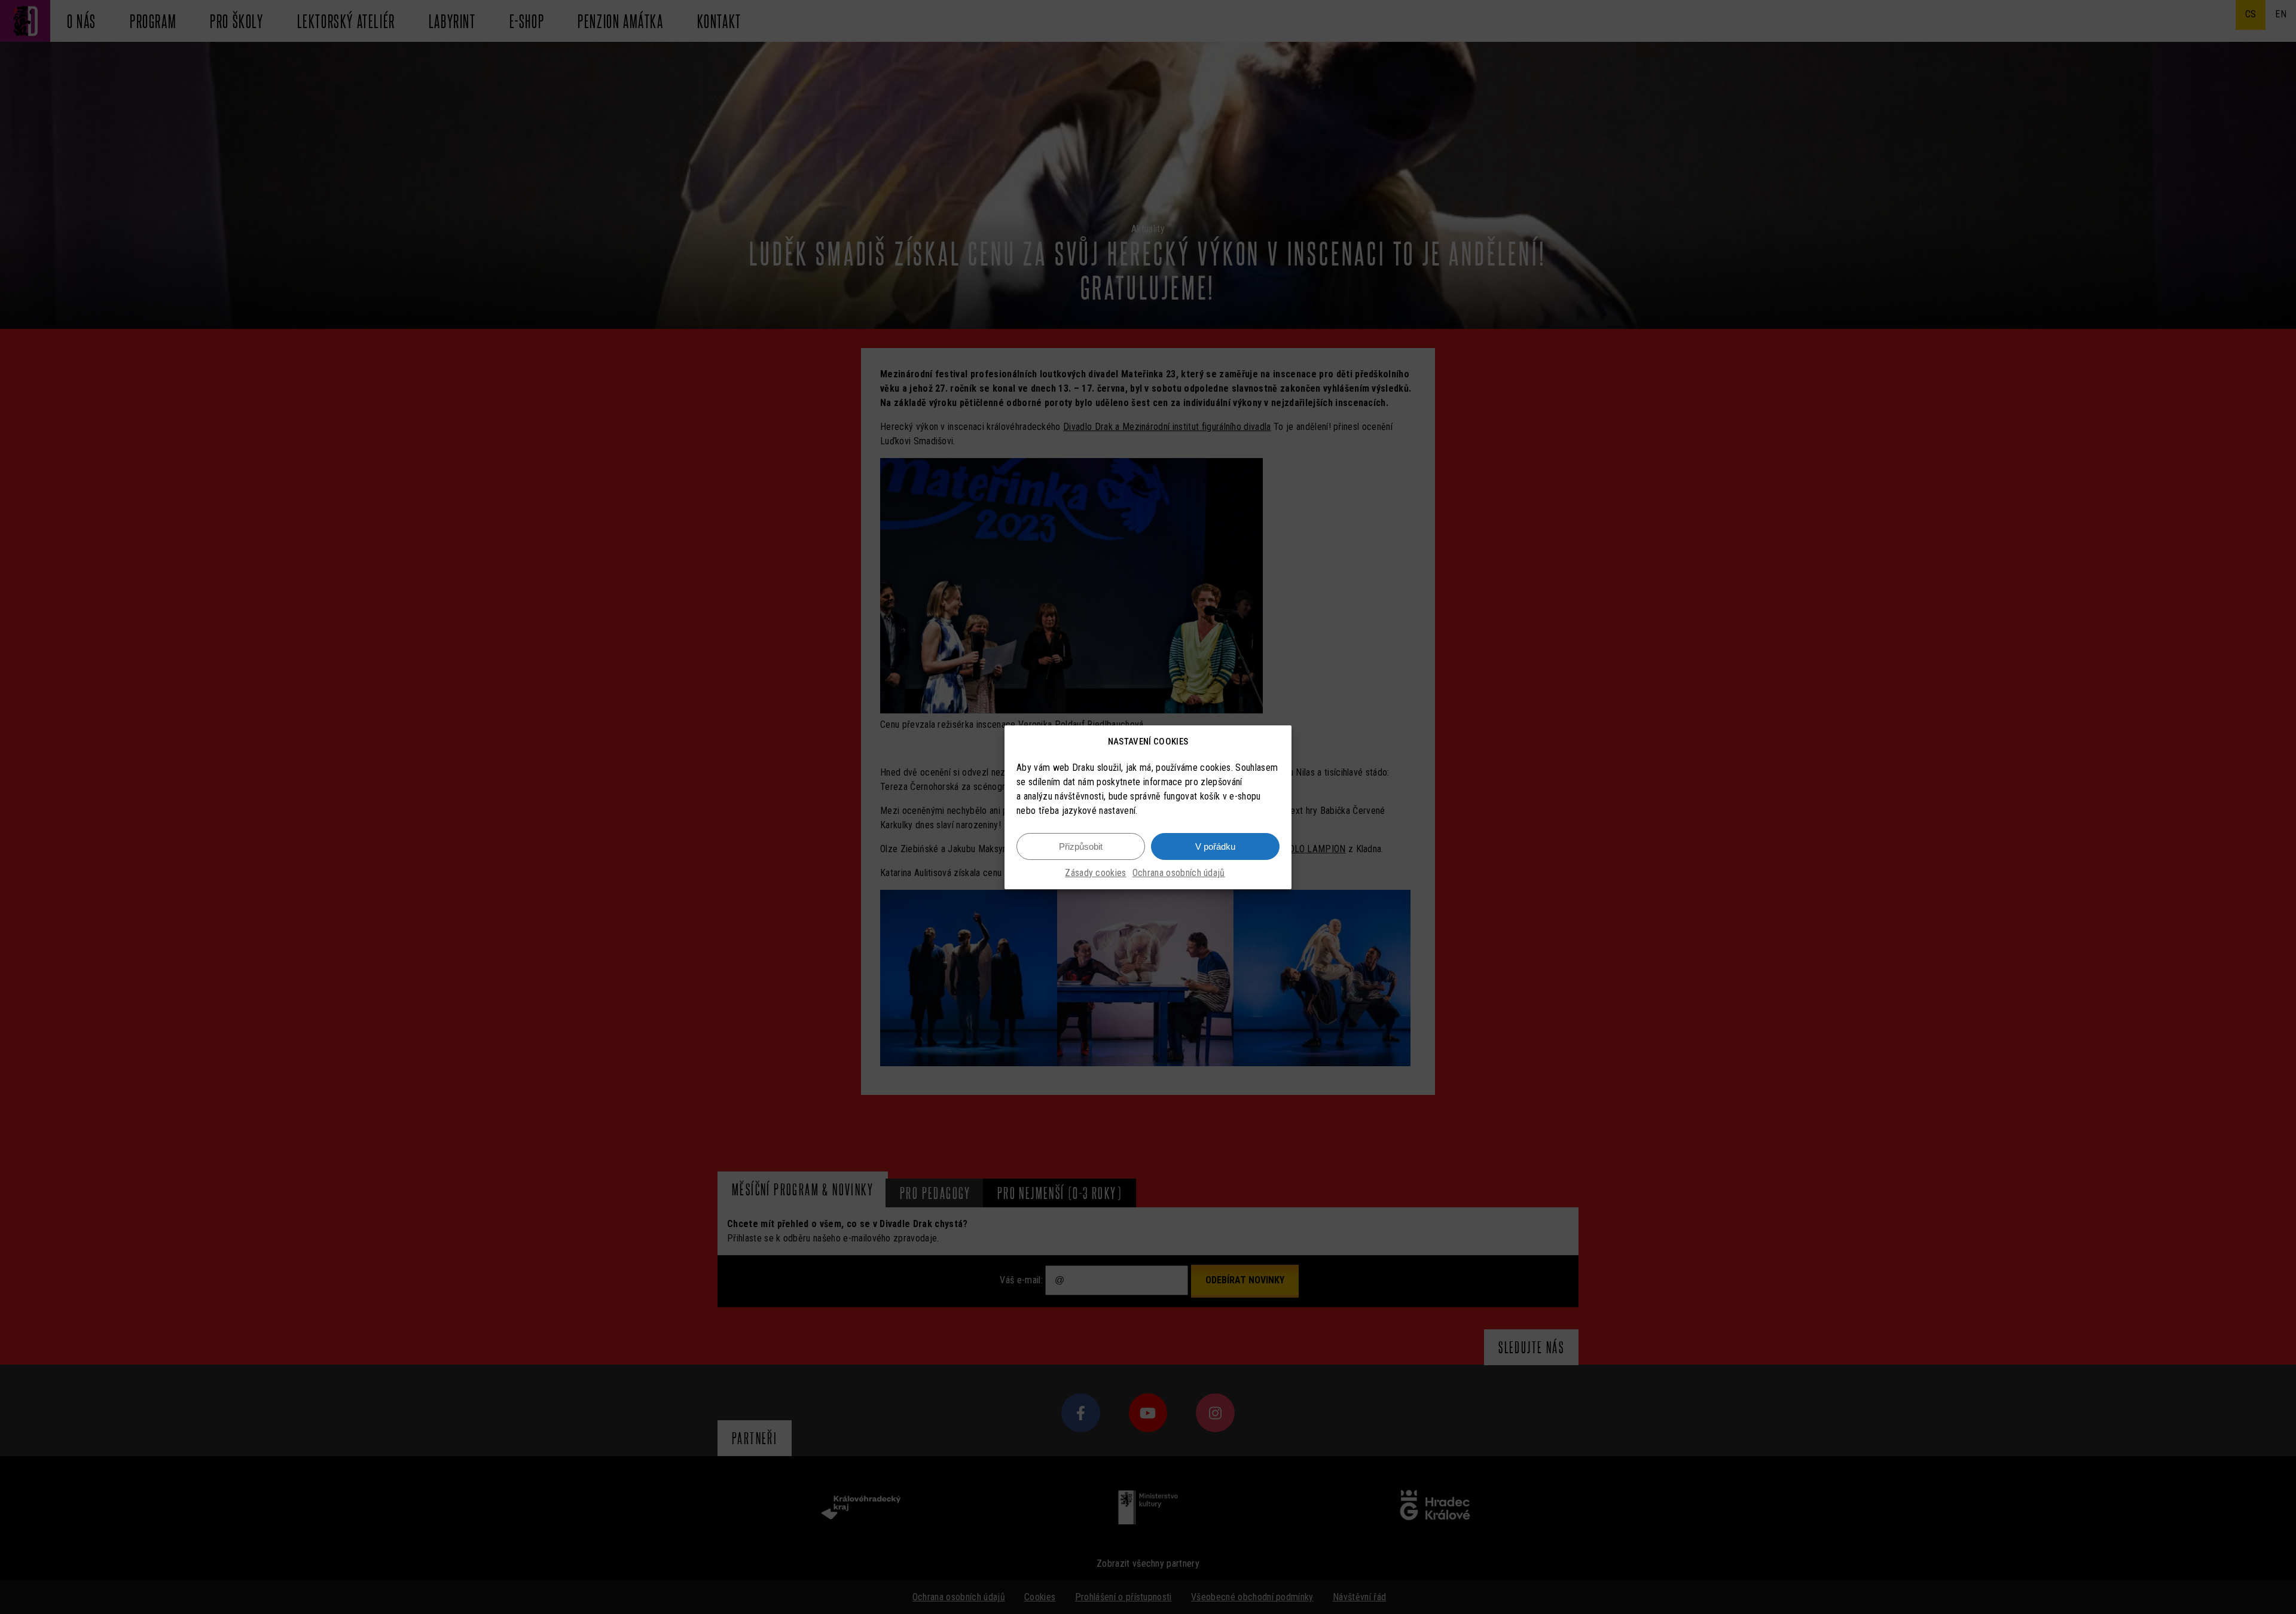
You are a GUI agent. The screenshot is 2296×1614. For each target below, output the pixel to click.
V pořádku (1215, 846)
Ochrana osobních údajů (1179, 873)
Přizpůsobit (1081, 846)
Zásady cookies (1095, 873)
